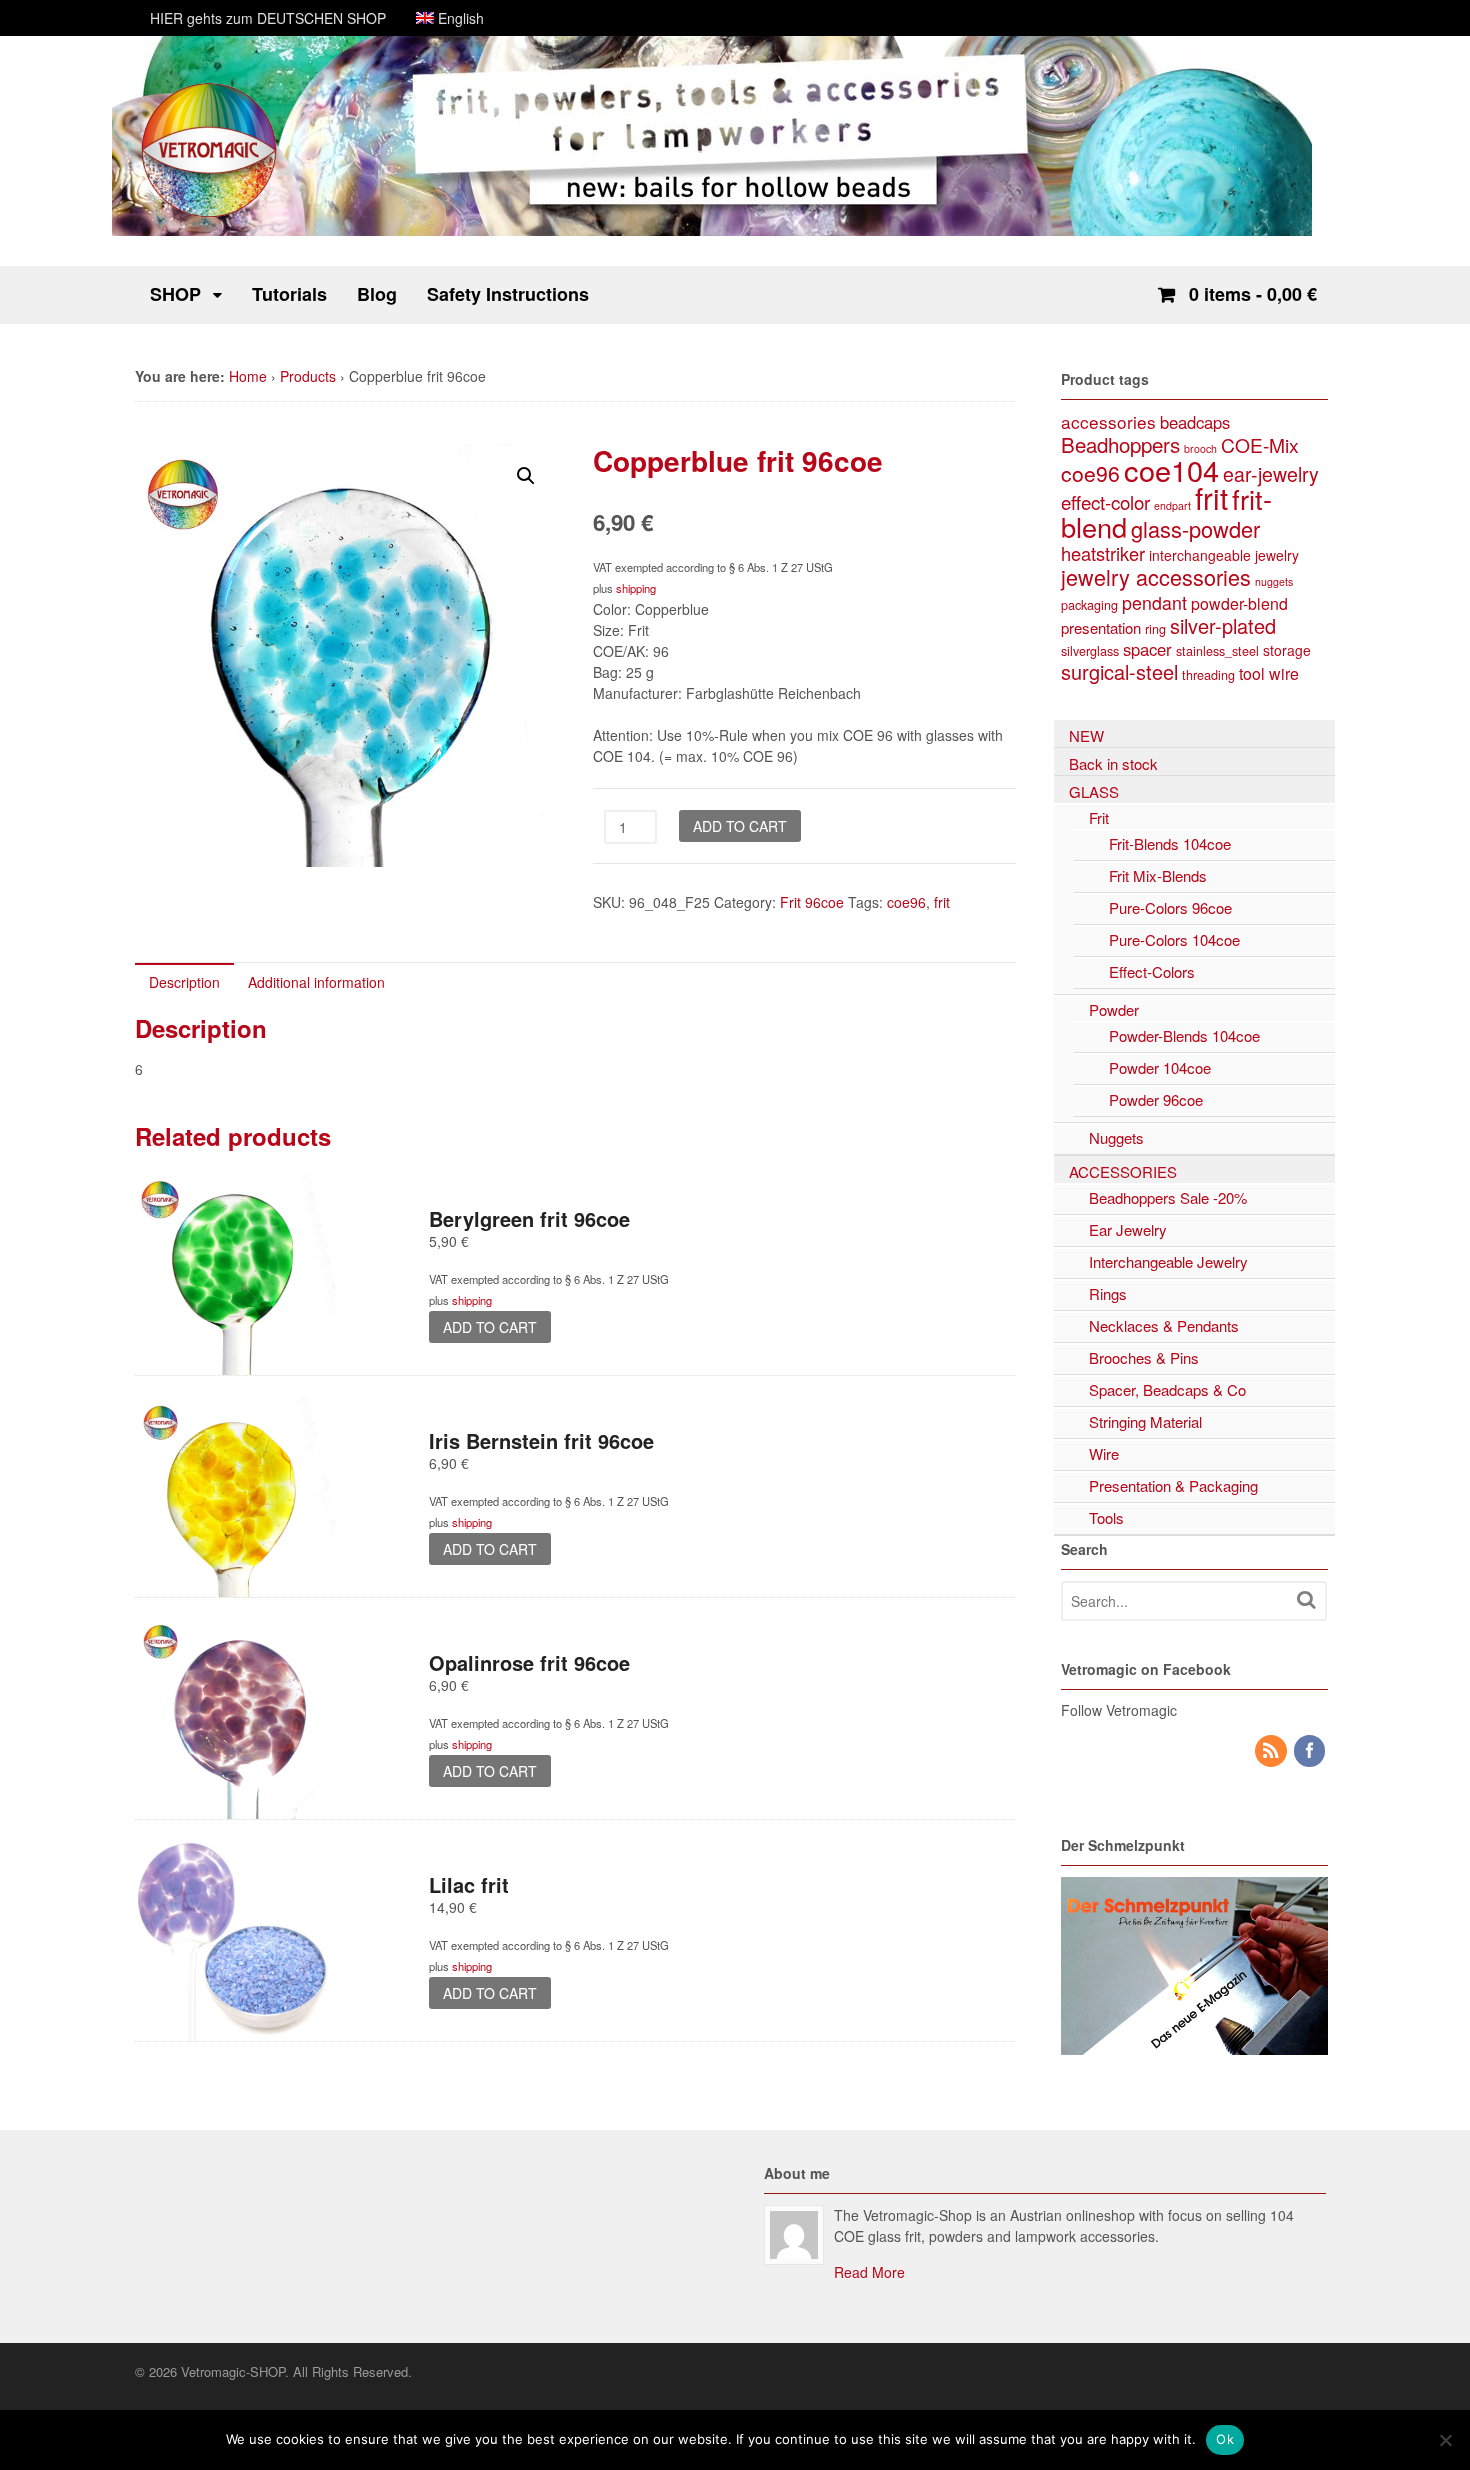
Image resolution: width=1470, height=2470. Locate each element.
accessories (1108, 421)
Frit (1099, 817)
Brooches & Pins (1144, 1357)
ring (1155, 628)
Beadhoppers (1120, 444)
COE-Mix (1260, 444)
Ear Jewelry (1128, 1229)
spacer (1147, 649)
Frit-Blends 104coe (1170, 843)
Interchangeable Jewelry (1168, 1261)
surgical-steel (1119, 671)
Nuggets (1116, 1137)
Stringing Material (1145, 1421)
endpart (1172, 505)
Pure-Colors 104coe (1174, 939)
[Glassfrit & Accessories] (210, 215)
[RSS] (1272, 1751)
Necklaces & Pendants (1164, 1325)
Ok (1225, 2439)
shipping (636, 588)
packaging (1089, 604)
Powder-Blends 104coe (1184, 1035)
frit (942, 902)
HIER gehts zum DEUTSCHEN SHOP (268, 18)
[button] (526, 476)
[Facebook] (1311, 1751)
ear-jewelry (1271, 474)
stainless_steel (1217, 650)
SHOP (175, 294)
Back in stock (1113, 763)
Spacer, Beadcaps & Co (1167, 1389)
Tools (1106, 1517)
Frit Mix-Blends (1158, 875)
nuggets (1274, 581)
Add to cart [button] (490, 1327)
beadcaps (1195, 422)
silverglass (1090, 650)
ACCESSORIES (1123, 1171)
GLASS (1094, 791)
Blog (377, 294)
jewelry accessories (1156, 576)
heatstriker (1103, 553)
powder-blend (1239, 603)
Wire (1104, 1453)
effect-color (1105, 501)
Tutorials (289, 294)
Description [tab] (184, 982)
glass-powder (1195, 528)
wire (1284, 673)
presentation (1101, 627)
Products (308, 376)
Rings (1108, 1293)
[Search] (1306, 1599)
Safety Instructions (508, 294)
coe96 (906, 902)
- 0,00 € (1253, 294)
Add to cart (740, 826)
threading (1208, 674)
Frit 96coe (812, 902)
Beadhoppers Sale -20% (1168, 1197)
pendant (1154, 602)
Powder (1114, 1009)
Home (248, 376)
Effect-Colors (1152, 971)
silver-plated (1223, 625)
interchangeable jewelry (1224, 555)
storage (1287, 650)
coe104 (1171, 469)
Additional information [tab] (316, 982)
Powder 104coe (1160, 1067)
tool (1252, 673)
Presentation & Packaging (1173, 1485)
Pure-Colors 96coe (1170, 907)
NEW (1086, 735)
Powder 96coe (1156, 1099)
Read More (869, 2272)
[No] (1445, 2440)
